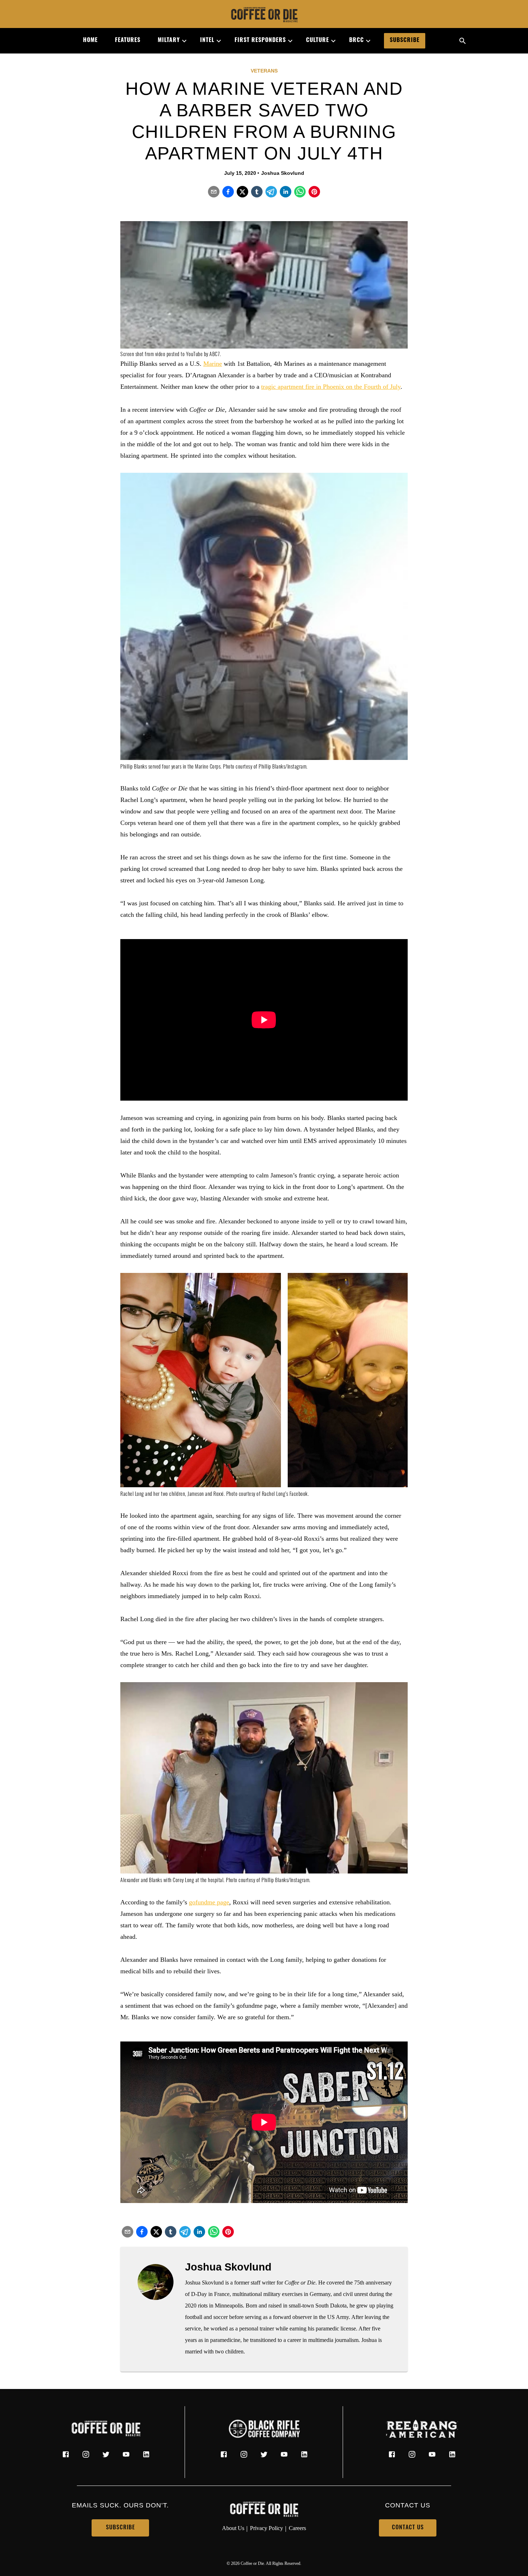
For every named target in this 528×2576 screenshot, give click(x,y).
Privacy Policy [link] (267, 2528)
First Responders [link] (260, 41)
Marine (213, 364)
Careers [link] (297, 2528)
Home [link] (90, 41)
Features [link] (128, 41)
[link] (264, 15)
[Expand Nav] (181, 41)
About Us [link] (233, 2528)
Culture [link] (318, 41)
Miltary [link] (169, 41)
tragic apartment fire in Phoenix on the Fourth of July (331, 387)
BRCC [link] (356, 41)
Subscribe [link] (405, 41)
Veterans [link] (264, 71)
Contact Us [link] (408, 2528)
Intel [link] (207, 41)
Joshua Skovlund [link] (283, 173)
